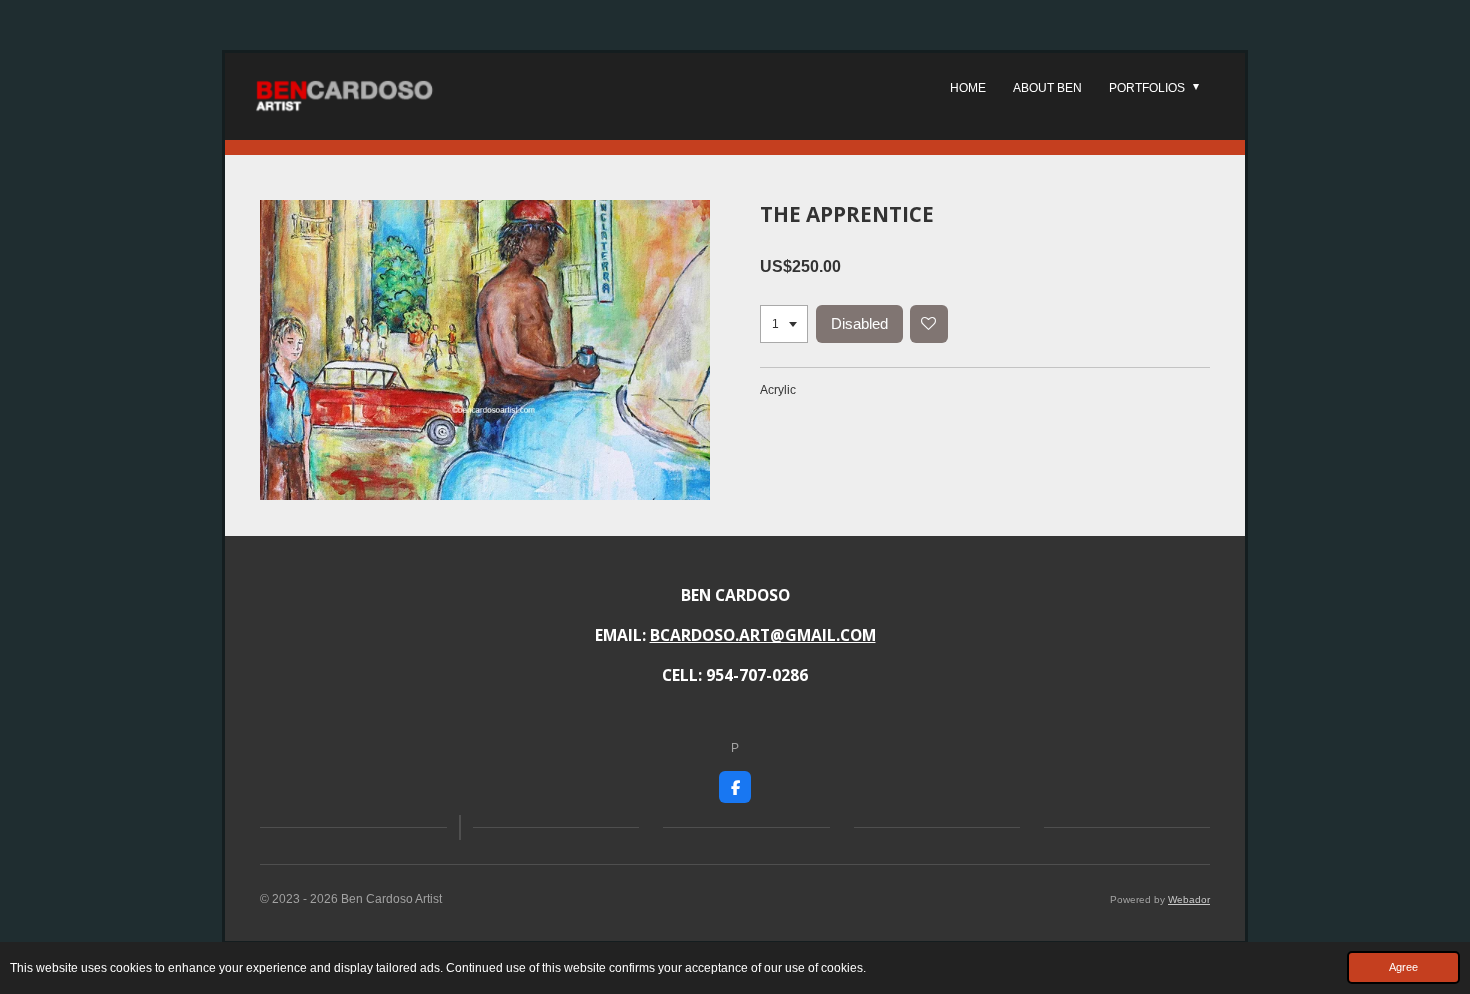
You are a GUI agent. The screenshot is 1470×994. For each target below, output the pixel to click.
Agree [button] (1403, 967)
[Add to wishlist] (929, 324)
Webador (1189, 899)
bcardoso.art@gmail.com (763, 635)
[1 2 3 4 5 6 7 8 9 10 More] (784, 324)
